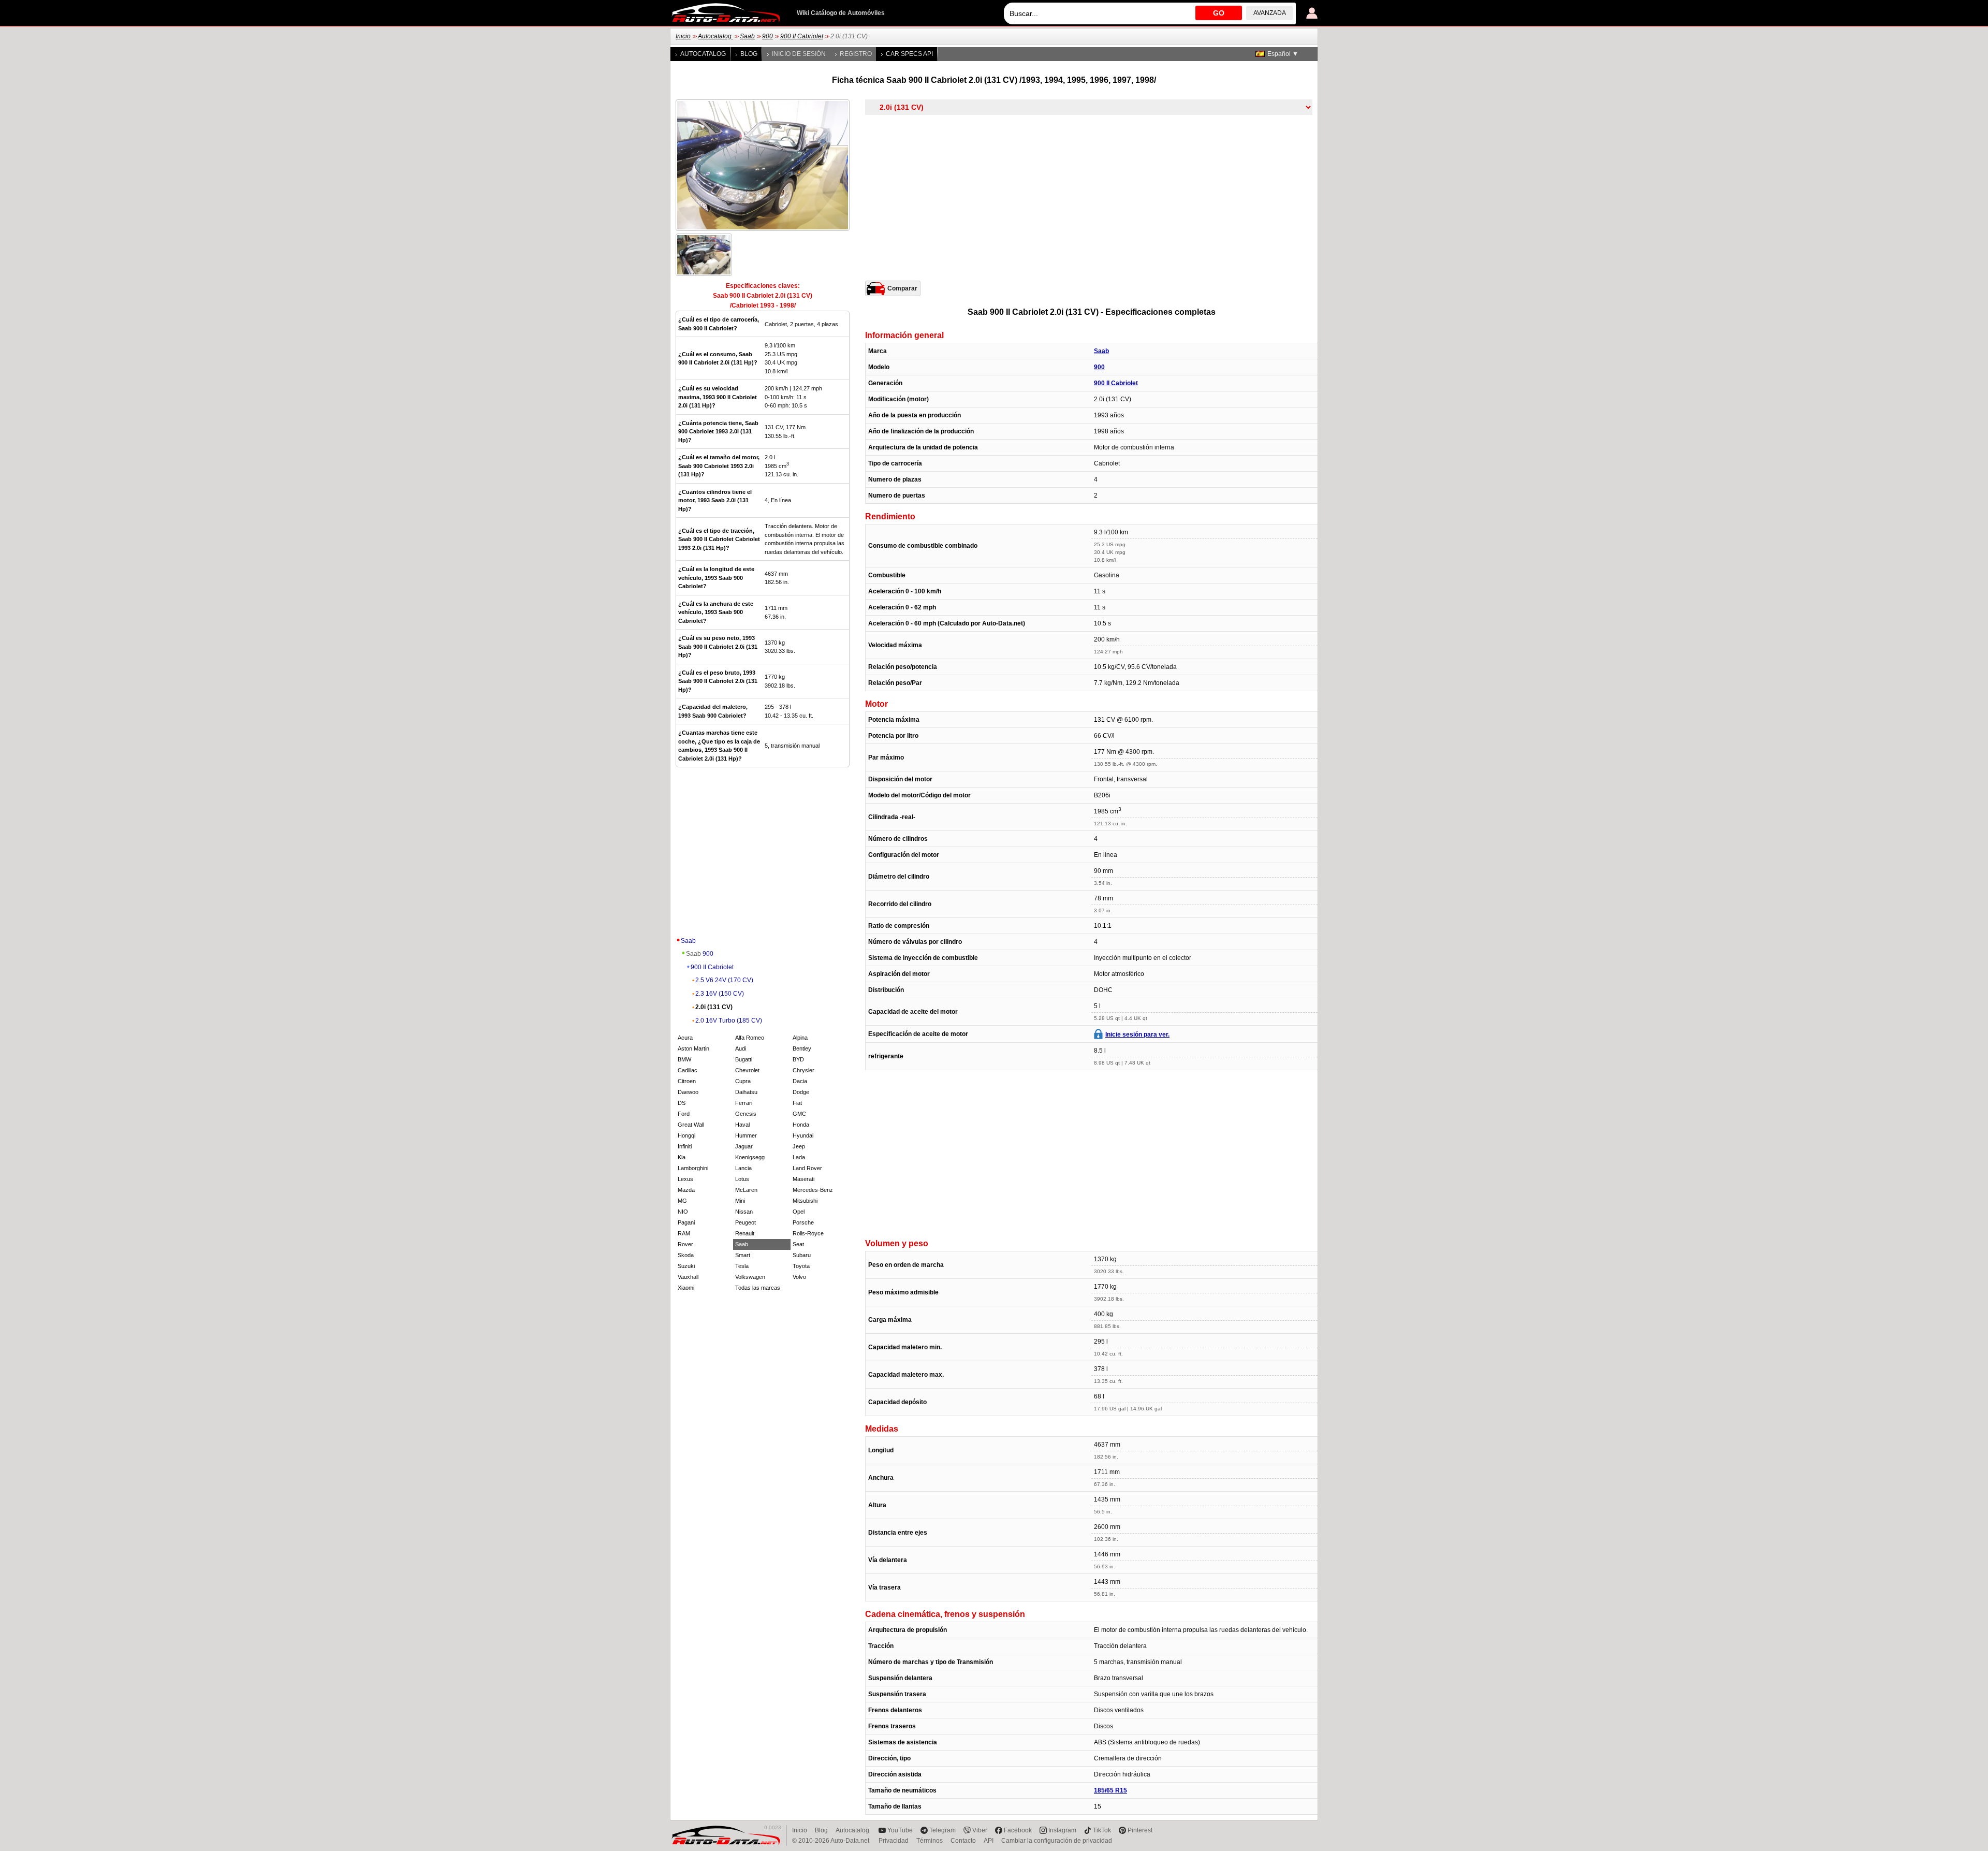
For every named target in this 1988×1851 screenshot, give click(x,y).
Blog (749, 54)
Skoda (686, 1255)
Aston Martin (693, 1048)
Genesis (746, 1114)
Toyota (801, 1266)
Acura (685, 1038)
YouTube (900, 1830)
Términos (930, 1841)
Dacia (800, 1081)
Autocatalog (715, 36)
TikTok (1102, 1830)
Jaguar (744, 1146)
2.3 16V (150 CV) (720, 994)
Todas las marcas (758, 1288)
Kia (682, 1157)
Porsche (803, 1222)
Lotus (742, 1179)
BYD (798, 1059)
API (989, 1841)
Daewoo (688, 1092)
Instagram (1062, 1830)
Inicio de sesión (799, 54)
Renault (745, 1233)
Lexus (685, 1179)
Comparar (902, 288)
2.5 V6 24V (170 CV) (724, 980)
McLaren (746, 1190)
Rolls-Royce (808, 1233)
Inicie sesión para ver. (1137, 1034)
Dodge (801, 1092)
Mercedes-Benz (813, 1190)
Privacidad (894, 1841)
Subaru (802, 1255)
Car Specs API (909, 54)
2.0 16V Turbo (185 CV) (729, 1021)
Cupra (743, 1081)
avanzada (1270, 13)
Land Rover (807, 1168)
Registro (856, 54)
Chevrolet (747, 1070)
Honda (801, 1125)
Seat (798, 1244)
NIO (683, 1212)
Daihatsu (746, 1092)
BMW (684, 1059)
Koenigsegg (750, 1157)
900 (768, 36)
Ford (684, 1114)
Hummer (746, 1135)
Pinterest (1140, 1830)
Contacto (963, 1841)
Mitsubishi (805, 1201)
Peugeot (745, 1222)
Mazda (686, 1190)
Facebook (1018, 1830)
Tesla (742, 1266)
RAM (684, 1233)
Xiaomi (686, 1288)
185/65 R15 (1110, 1790)
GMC (799, 1114)
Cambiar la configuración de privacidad (1057, 1841)
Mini (740, 1201)
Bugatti (744, 1059)
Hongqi (686, 1135)
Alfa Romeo (750, 1038)
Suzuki (686, 1266)
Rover (685, 1244)
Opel (799, 1212)
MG (682, 1201)
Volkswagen (750, 1277)
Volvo (799, 1277)
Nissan (744, 1212)
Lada (799, 1157)
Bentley (802, 1048)
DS (682, 1103)
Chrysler (803, 1070)
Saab (747, 36)
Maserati (803, 1179)
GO (1219, 13)
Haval (742, 1125)
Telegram (942, 1830)
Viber (980, 1830)
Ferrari (744, 1103)
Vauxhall (688, 1277)
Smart (743, 1255)
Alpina (800, 1038)
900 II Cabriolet (802, 36)
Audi (741, 1048)
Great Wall (691, 1125)
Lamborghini (693, 1168)
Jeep (799, 1146)
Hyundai (803, 1135)
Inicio (683, 36)
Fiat (797, 1103)
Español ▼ (1283, 54)
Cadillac (688, 1070)
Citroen (687, 1081)
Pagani (686, 1222)
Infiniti (685, 1146)
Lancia (743, 1168)
